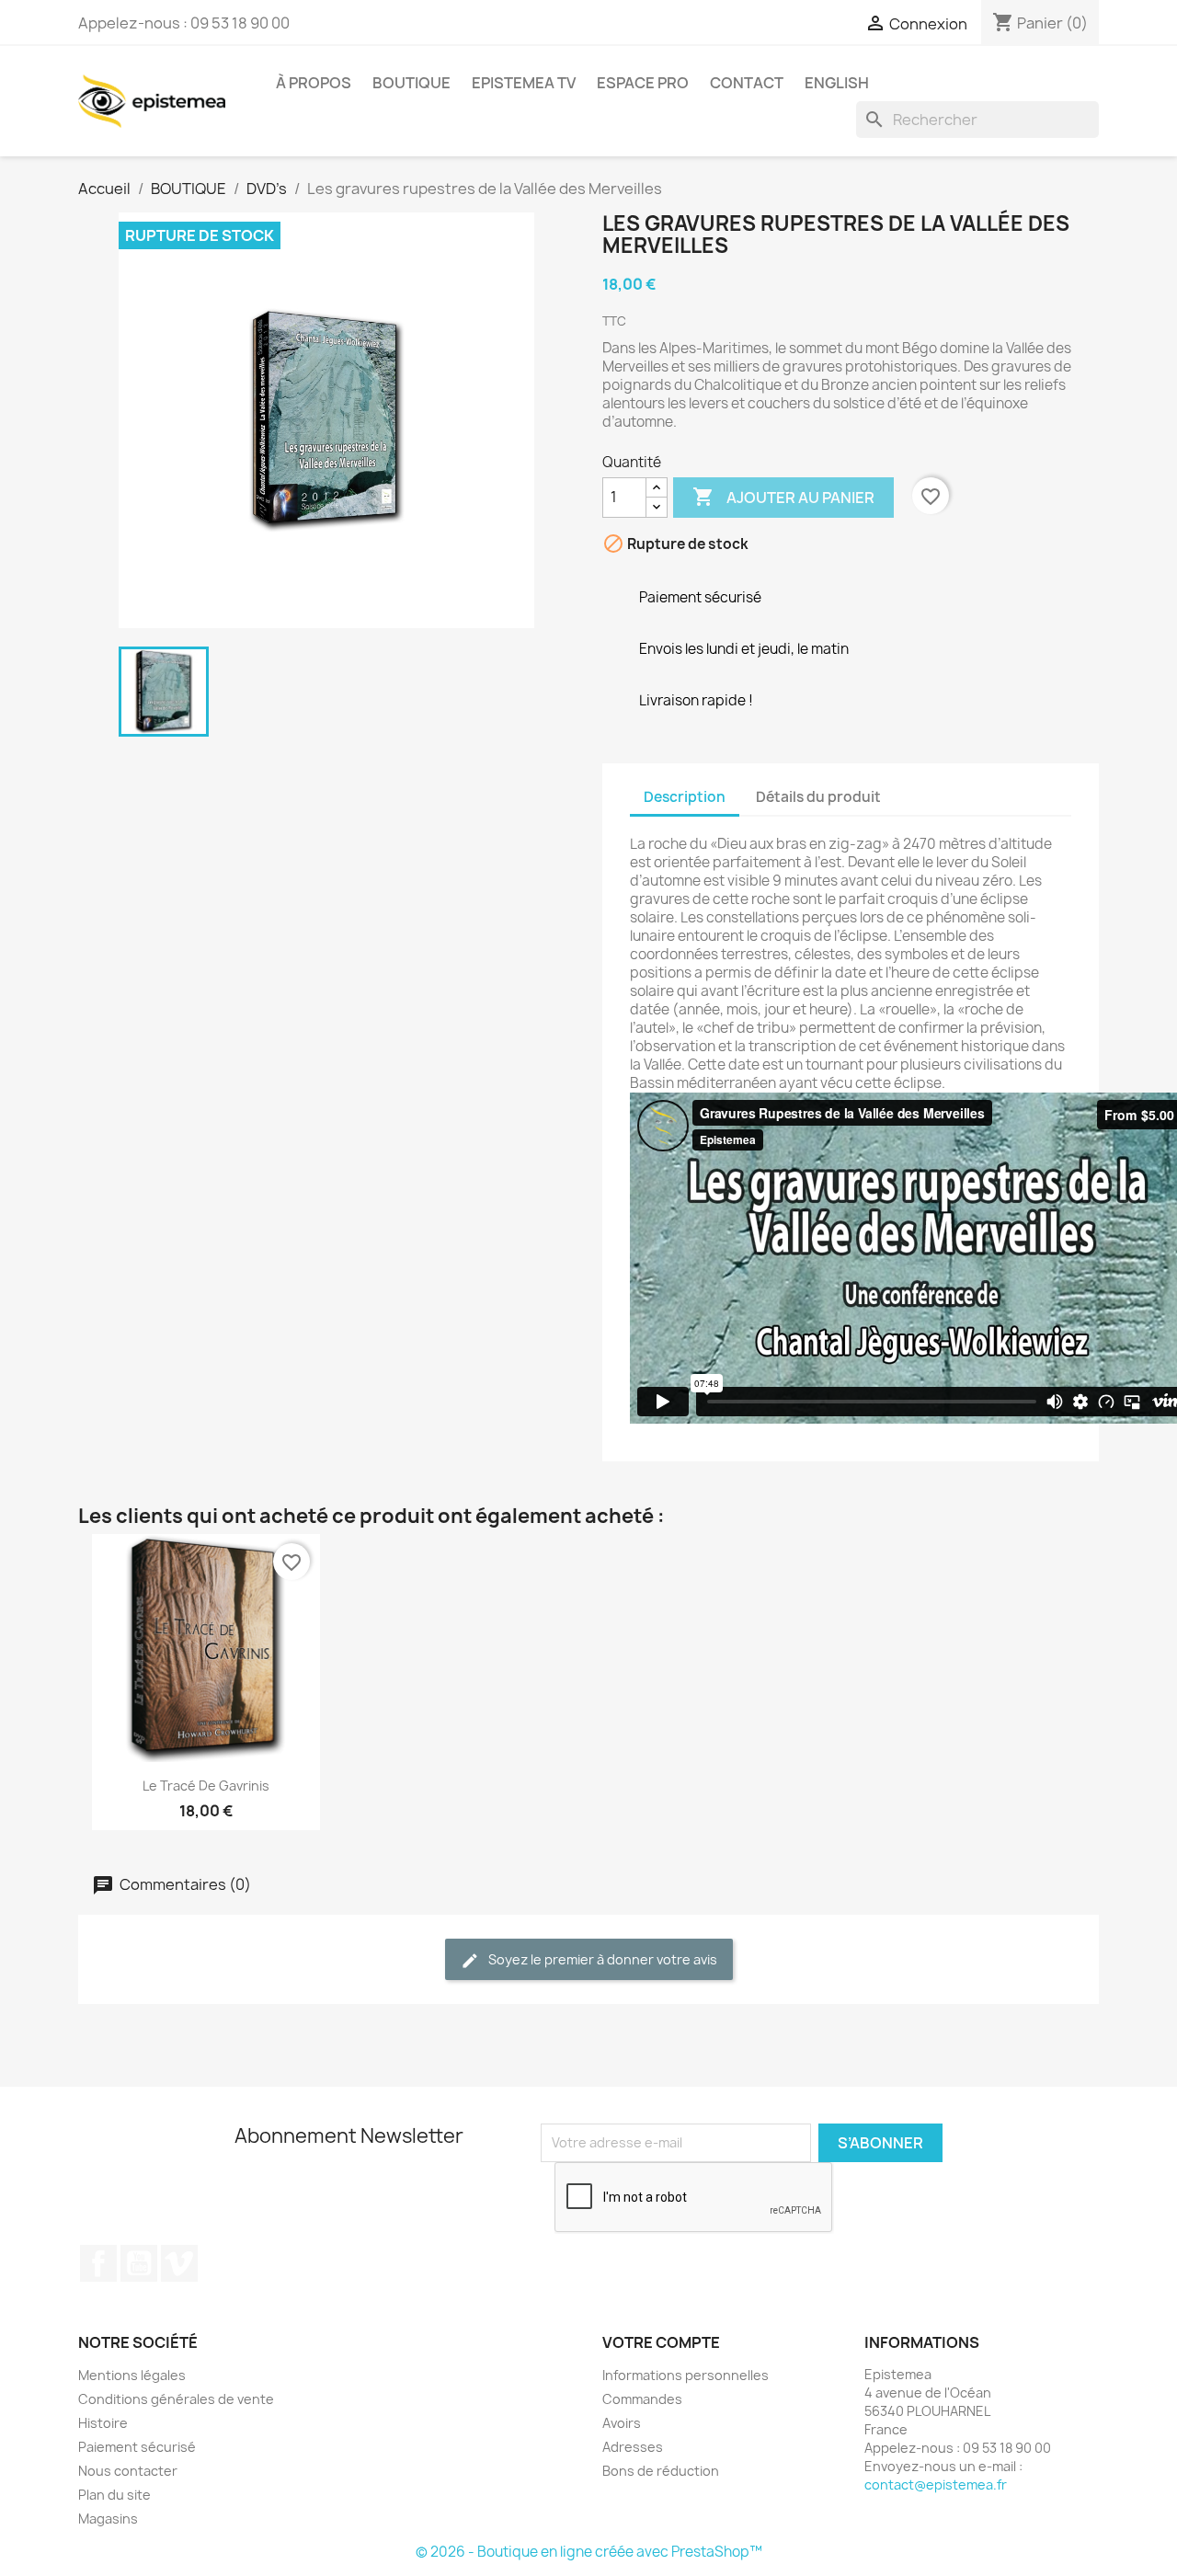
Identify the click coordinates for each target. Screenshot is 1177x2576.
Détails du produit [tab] (818, 797)
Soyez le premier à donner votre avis (601, 1959)
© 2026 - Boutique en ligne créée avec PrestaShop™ (589, 2552)
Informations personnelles (686, 2375)
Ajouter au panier (783, 497)
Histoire (103, 2423)
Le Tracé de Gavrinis (206, 1786)
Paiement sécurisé (137, 2447)
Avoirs (622, 2423)
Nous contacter (128, 2471)
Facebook (98, 2263)
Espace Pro (643, 83)
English (837, 83)
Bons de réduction (661, 2471)
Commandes (642, 2399)
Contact (747, 83)
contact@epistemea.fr (936, 2484)
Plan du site (114, 2495)
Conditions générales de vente (176, 2399)
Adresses (633, 2447)
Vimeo (179, 2263)
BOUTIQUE (411, 83)
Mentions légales (132, 2375)
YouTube (139, 2263)
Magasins (108, 2519)
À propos (314, 83)
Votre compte (661, 2342)
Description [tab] (685, 797)
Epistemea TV (524, 83)
